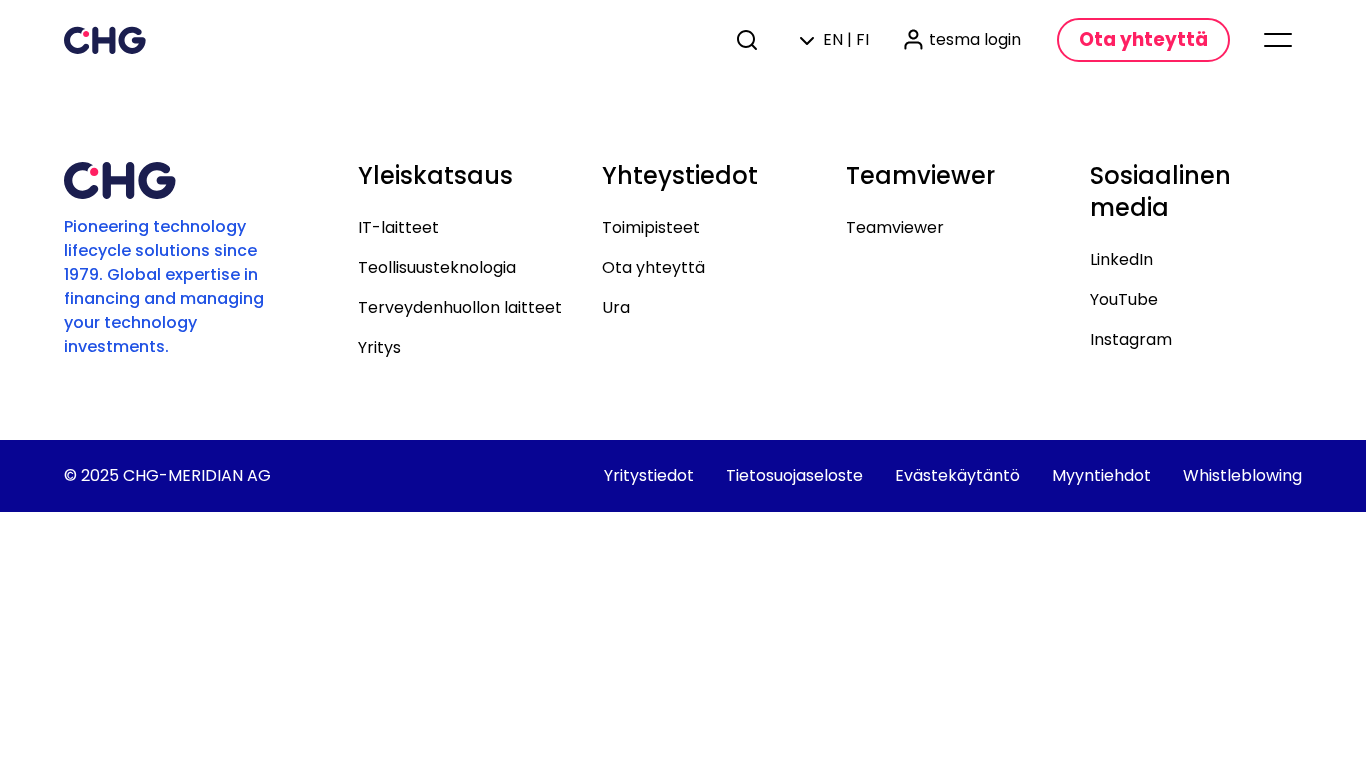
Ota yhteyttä (653, 267)
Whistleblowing (1242, 475)
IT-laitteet (398, 227)
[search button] (749, 40)
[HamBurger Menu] (1278, 40)
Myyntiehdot (1101, 475)
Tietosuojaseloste (794, 475)
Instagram (1131, 339)
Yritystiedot (649, 475)
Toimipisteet (651, 227)
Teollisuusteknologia (437, 267)
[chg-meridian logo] (105, 40)
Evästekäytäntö (957, 475)
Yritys (379, 347)
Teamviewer (895, 227)
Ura (616, 307)
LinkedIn (1121, 259)
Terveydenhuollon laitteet (460, 307)
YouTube (1124, 299)
